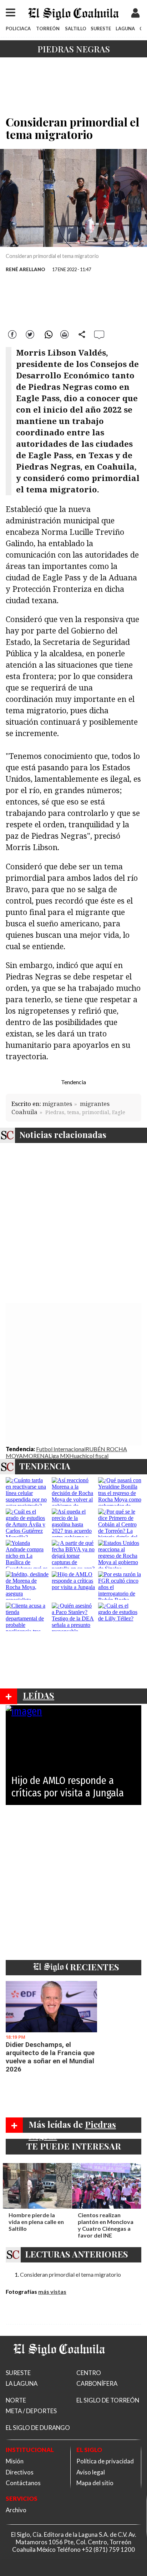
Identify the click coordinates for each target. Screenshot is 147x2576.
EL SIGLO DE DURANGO (38, 2428)
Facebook (13, 334)
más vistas (52, 2291)
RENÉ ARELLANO (26, 269)
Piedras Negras (74, 49)
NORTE (16, 2400)
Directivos (20, 2472)
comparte (82, 334)
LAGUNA (125, 29)
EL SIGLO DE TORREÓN (108, 2400)
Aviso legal (91, 2472)
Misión (15, 2461)
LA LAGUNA (22, 2383)
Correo (65, 334)
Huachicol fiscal (89, 1456)
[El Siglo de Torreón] (59, 2365)
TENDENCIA (45, 1466)
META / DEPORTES (31, 2411)
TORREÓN (48, 29)
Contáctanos (23, 2483)
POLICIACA (18, 29)
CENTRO (89, 2373)
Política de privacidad (105, 2461)
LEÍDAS (39, 1695)
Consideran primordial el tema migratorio (70, 2274)
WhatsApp (47, 334)
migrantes (57, 1104)
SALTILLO (76, 29)
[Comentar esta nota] (99, 334)
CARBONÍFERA (97, 2383)
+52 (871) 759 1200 (108, 2549)
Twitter (30, 334)
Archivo (16, 2510)
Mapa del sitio (95, 2483)
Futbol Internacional (61, 1449)
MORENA (36, 1456)
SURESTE (101, 29)
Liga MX (59, 1456)
